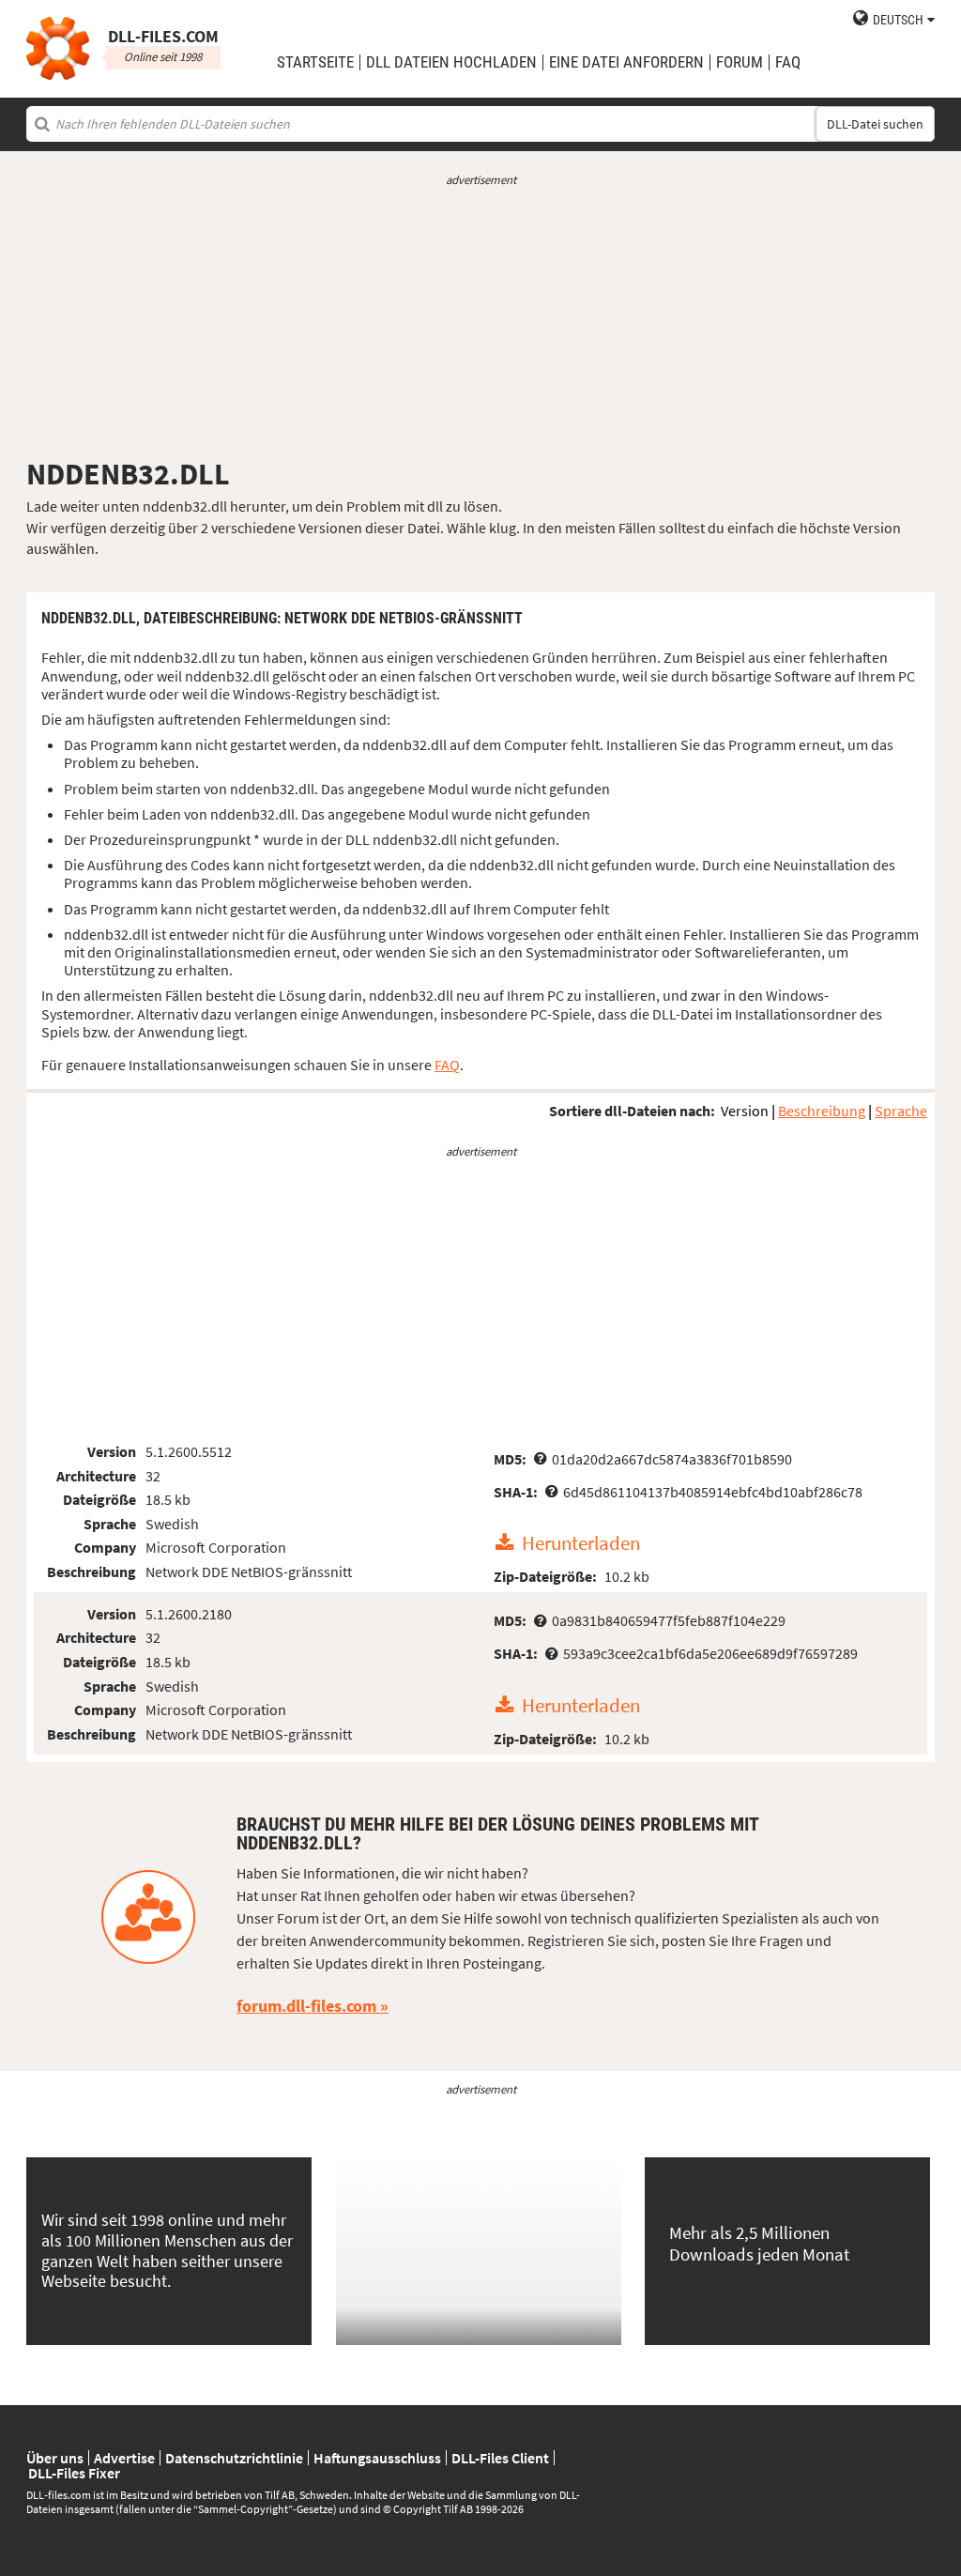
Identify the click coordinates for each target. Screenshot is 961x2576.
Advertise (124, 2458)
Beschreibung (822, 1111)
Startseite (315, 62)
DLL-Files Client (500, 2458)
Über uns (55, 2458)
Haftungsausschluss (377, 2458)
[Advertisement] (480, 322)
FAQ (788, 62)
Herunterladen (581, 1543)
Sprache (901, 1111)
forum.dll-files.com (306, 2006)
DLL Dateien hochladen (451, 62)
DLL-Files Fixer (74, 2473)
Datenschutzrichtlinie (234, 2458)
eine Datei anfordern (626, 62)
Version (745, 1111)
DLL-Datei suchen (875, 124)
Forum (740, 62)
